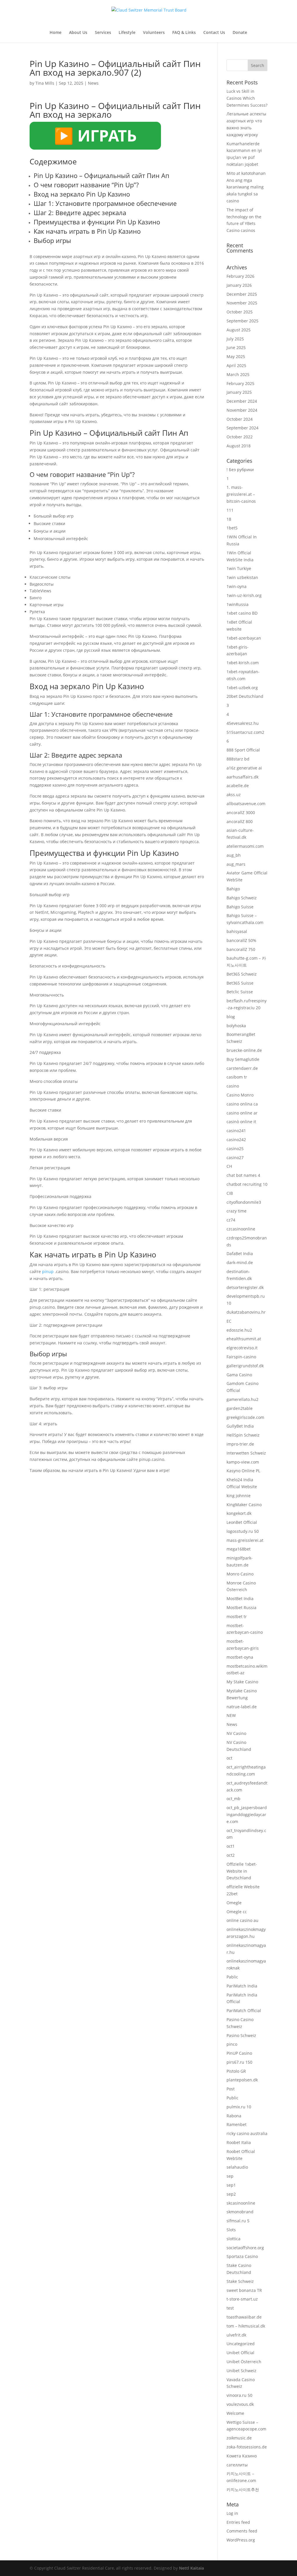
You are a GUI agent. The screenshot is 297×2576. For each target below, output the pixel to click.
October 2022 (240, 437)
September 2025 (242, 321)
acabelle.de (238, 786)
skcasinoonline (241, 2203)
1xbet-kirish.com (243, 663)
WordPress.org (241, 2540)
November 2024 (242, 410)
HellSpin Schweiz (243, 1435)
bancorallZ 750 (241, 949)
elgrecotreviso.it (242, 1348)
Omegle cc (237, 1912)
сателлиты (237, 2465)
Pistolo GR (236, 2071)
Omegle (234, 1903)
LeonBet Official (242, 1522)
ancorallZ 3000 (241, 813)
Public (232, 2098)
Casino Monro (240, 1095)
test (230, 2308)
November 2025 (242, 303)
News (93, 83)
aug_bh (234, 855)
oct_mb (233, 1799)
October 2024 (240, 419)
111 (230, 510)
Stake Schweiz (240, 2281)
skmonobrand (240, 2212)
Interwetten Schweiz (246, 1453)
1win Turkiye (239, 568)
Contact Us (214, 33)
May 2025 (236, 356)
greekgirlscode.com (245, 1417)
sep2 (231, 2194)
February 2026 (240, 276)
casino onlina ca (242, 1104)
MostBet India (240, 1599)
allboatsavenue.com (246, 804)
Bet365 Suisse (240, 983)
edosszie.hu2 (239, 1330)
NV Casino (236, 1733)
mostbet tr (237, 1616)
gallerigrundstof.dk (245, 1366)
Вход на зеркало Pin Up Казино (82, 194)
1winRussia (238, 604)
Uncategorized (241, 2344)
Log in (232, 2513)
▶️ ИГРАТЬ (95, 135)
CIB (230, 1193)
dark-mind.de (240, 1262)
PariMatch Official (244, 2010)
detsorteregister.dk (245, 1287)
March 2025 (238, 374)
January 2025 (239, 392)
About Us (78, 33)
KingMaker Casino (244, 1505)
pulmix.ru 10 (239, 2107)
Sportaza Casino (242, 2256)
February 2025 (240, 383)
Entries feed (238, 2522)
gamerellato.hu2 (242, 1399)
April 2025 (236, 365)
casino (233, 1086)
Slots (231, 2230)
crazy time (237, 1211)
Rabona (234, 2116)
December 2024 (242, 401)
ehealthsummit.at (244, 1339)
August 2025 (239, 330)
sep (230, 2176)
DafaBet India (240, 1253)
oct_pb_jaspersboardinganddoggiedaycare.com (247, 1815)
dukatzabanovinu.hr (246, 1312)
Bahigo (233, 889)
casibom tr (237, 1077)
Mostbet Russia (241, 1607)
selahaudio (237, 2167)
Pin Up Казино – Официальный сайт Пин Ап (102, 175)
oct (229, 1758)
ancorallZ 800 (240, 822)
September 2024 (242, 428)
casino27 (235, 1158)
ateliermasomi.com (245, 846)
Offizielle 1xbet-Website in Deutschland (242, 1871)
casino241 (236, 1131)
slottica (233, 2239)
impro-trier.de (240, 1444)
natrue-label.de (242, 1707)
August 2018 (239, 446)
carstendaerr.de (242, 1068)
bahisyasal (237, 931)
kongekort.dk (239, 1513)
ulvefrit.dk (236, 2335)
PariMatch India (242, 1986)
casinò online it (241, 1122)
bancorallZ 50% (241, 940)
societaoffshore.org (245, 2248)
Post (231, 2089)
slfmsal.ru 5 (238, 2221)
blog (231, 1017)
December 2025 (242, 294)
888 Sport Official (243, 750)
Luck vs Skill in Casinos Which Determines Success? (247, 98)
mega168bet (239, 1549)
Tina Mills (45, 83)
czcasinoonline (241, 1229)
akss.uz (234, 795)
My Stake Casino (242, 1682)
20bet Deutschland (245, 696)
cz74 (231, 1220)
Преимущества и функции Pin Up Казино (97, 222)
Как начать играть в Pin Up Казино (87, 231)
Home (56, 33)
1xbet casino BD (242, 613)
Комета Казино (242, 2456)
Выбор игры (52, 240)
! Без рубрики (240, 470)
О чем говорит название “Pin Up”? (86, 185)
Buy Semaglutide (243, 1059)
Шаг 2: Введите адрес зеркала (80, 213)
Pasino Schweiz (241, 2035)
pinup (48, 1271)
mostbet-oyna (240, 1657)
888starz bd (238, 759)
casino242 (236, 1140)
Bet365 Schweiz (242, 974)
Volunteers (154, 33)
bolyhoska (236, 1026)
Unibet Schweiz (241, 2371)
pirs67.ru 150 (239, 2062)
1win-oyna (237, 586)
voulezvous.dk (240, 2404)
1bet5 (232, 528)
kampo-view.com (243, 1462)
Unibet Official (240, 2353)
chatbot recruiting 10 (247, 1184)
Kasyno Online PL (243, 1471)
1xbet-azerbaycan (244, 638)
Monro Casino (240, 1574)
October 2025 (240, 312)
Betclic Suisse (240, 992)
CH (229, 1166)
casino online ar (242, 1113)
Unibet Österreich (244, 2362)
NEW (231, 1715)
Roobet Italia (239, 2142)
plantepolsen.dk (242, 2080)
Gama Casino (239, 1375)
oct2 (231, 1855)
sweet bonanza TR (244, 2290)
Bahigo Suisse (240, 907)
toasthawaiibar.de (244, 2317)
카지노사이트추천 (243, 2489)
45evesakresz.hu (243, 723)
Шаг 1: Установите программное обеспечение (105, 203)
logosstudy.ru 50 (243, 1531)
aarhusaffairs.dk (242, 777)
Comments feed (242, 2531)
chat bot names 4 (243, 1175)
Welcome (235, 2413)
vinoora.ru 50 (239, 2395)
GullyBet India (240, 1426)
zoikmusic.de (239, 2438)
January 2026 (239, 285)
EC (229, 1321)
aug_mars (236, 864)
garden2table (240, 1408)
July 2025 (235, 339)
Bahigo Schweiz (242, 898)
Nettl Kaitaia (191, 2568)
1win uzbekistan (242, 577)
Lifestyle (127, 33)
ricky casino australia (247, 2133)
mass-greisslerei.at (245, 1540)
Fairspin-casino (241, 1357)
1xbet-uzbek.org (242, 688)
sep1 (231, 2185)
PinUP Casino (239, 2053)
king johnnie (239, 1496)
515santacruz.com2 (245, 732)
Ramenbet (237, 2124)
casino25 (235, 1149)
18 (229, 519)
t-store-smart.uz (242, 2299)
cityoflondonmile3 (244, 1202)
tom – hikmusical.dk (246, 2326)
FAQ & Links (184, 33)
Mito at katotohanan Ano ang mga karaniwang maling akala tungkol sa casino (246, 187)
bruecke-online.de (244, 1050)
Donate (240, 33)
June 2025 (236, 347)
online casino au (242, 1920)
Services (103, 33)
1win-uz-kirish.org (244, 595)
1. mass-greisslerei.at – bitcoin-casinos (241, 494)
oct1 (231, 1846)
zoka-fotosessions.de (247, 2447)
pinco (232, 2044)
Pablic (232, 1977)
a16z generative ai (244, 768)
